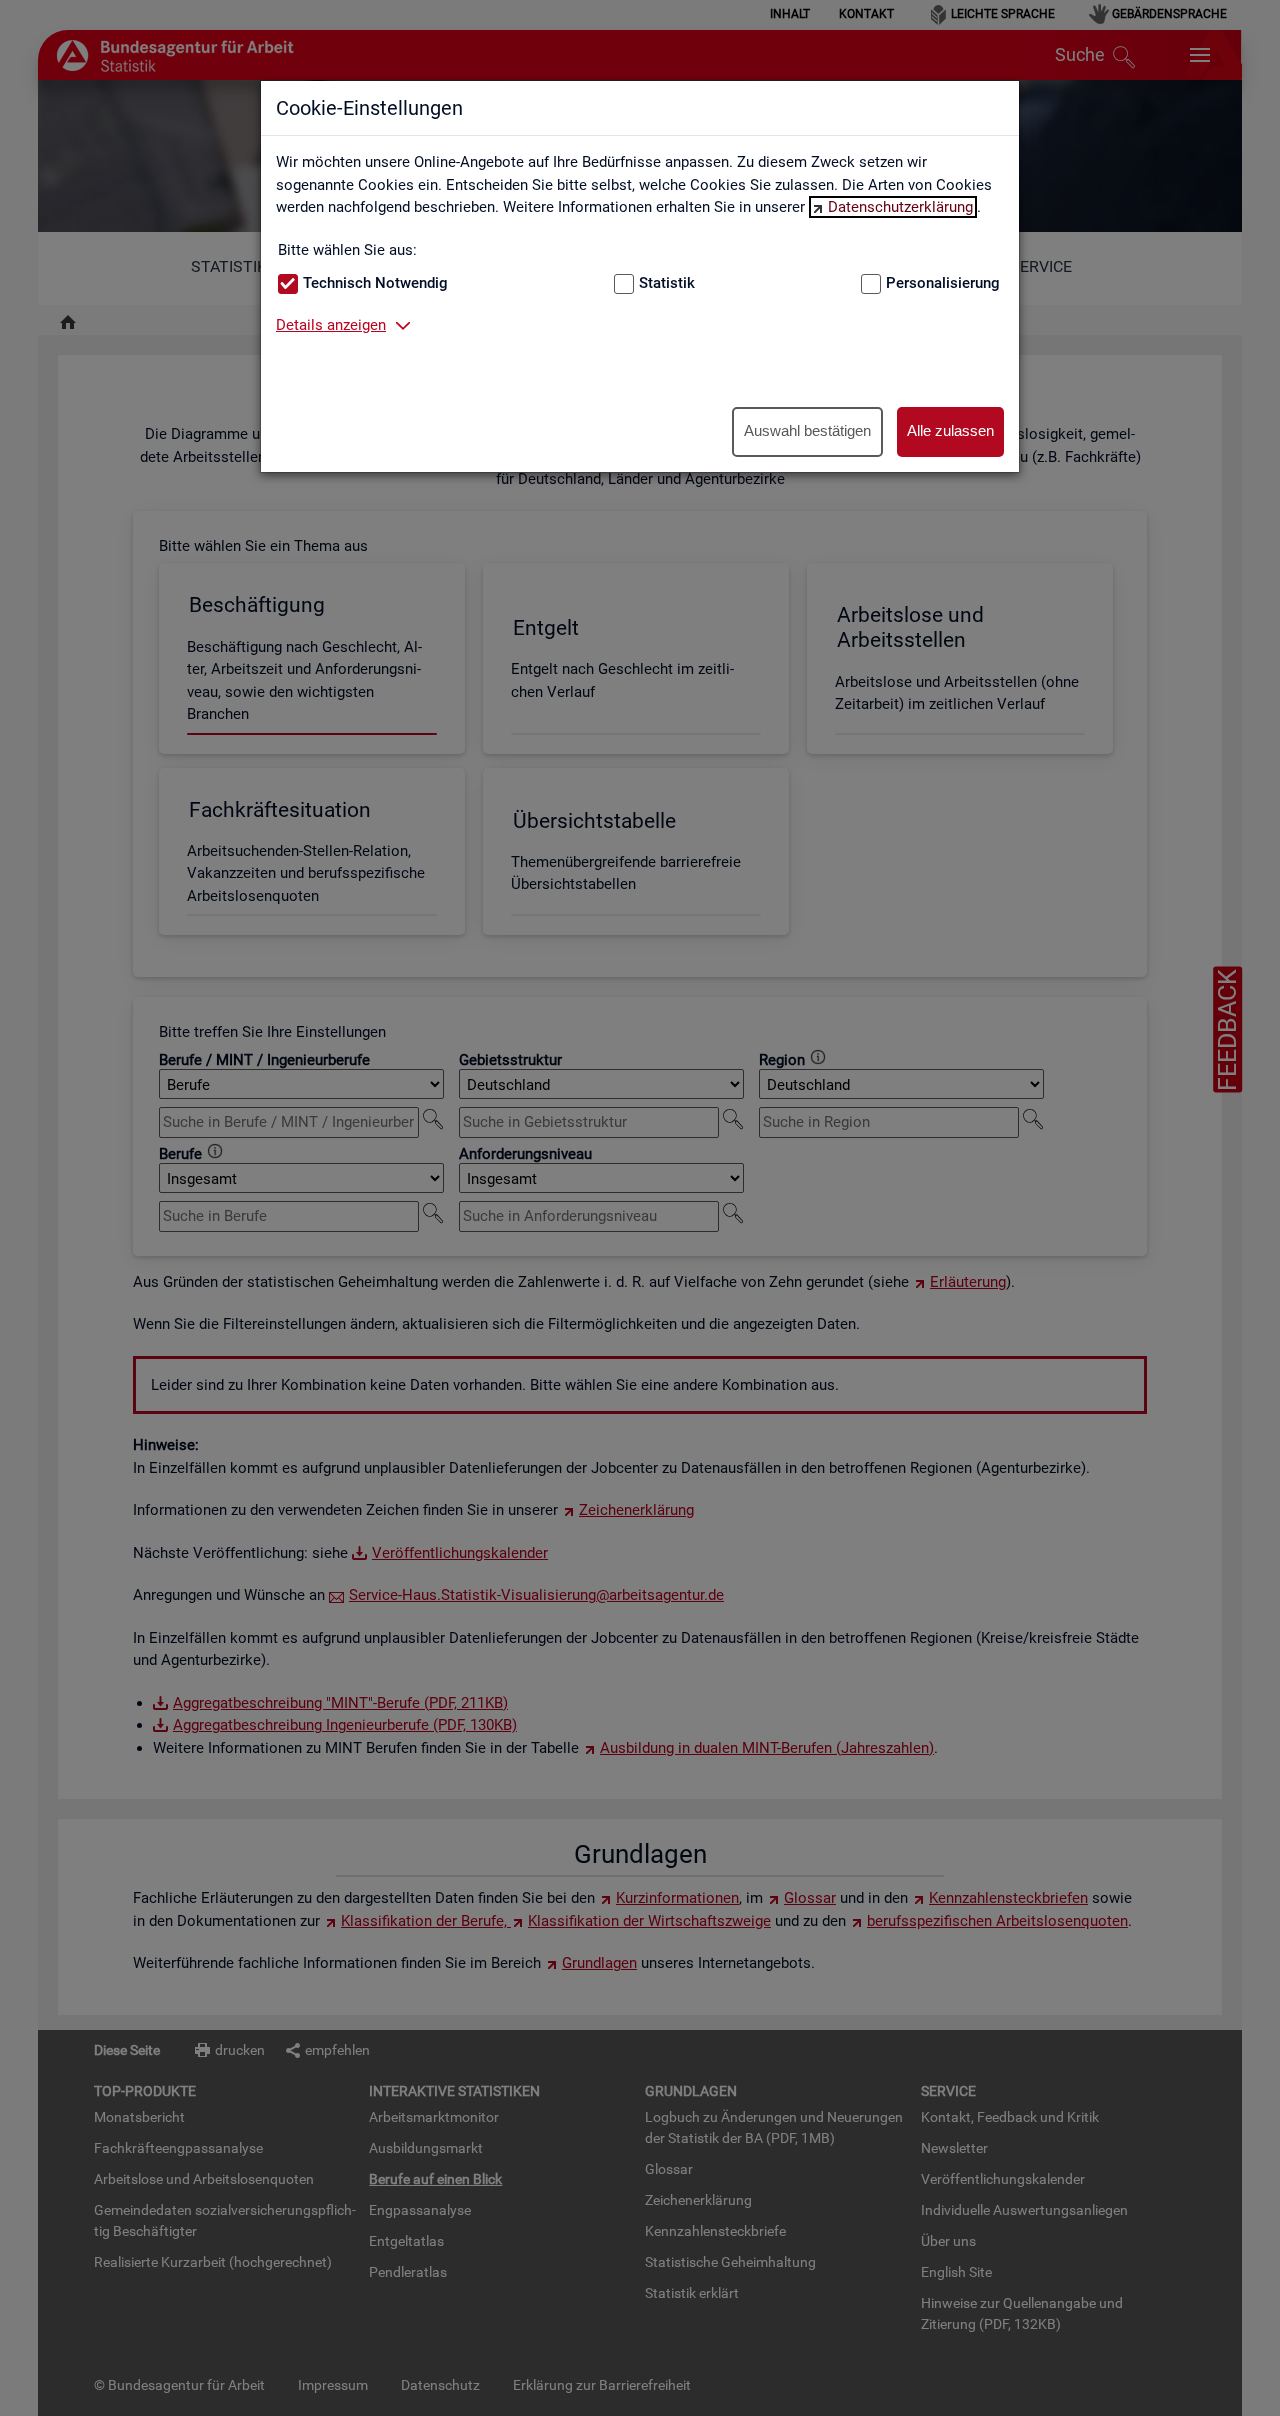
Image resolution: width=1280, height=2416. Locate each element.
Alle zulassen (950, 430)
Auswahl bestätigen (807, 430)
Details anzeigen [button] (331, 325)
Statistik (667, 283)
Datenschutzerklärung (900, 207)
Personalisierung (943, 283)
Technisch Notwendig (375, 283)
